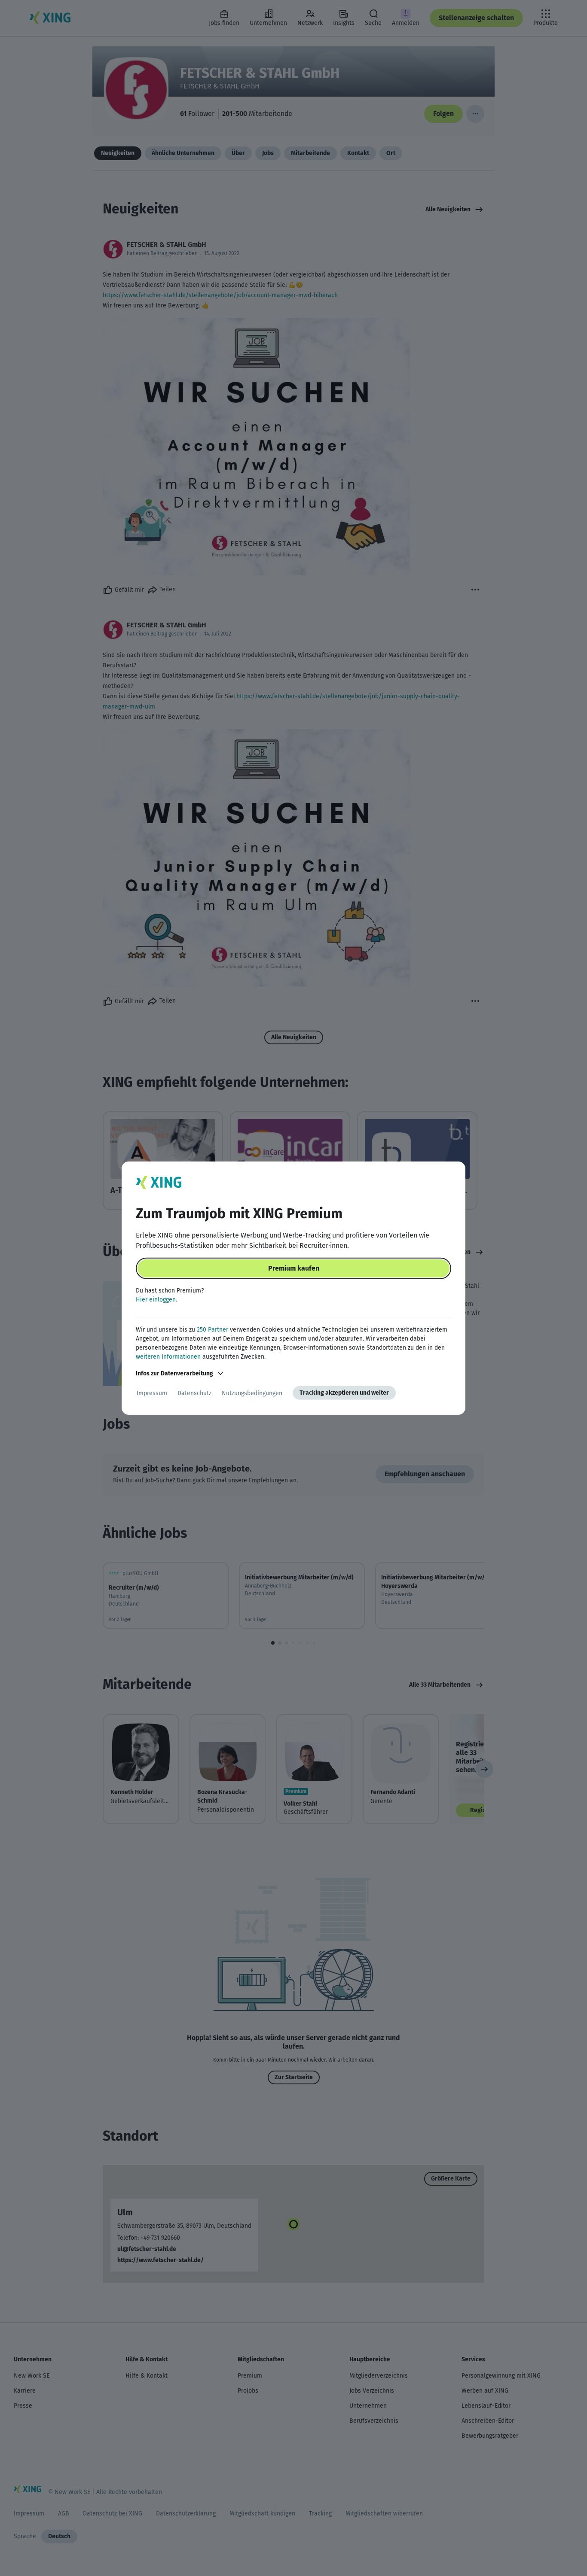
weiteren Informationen (168, 1357)
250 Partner (212, 1330)
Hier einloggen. (156, 1300)
